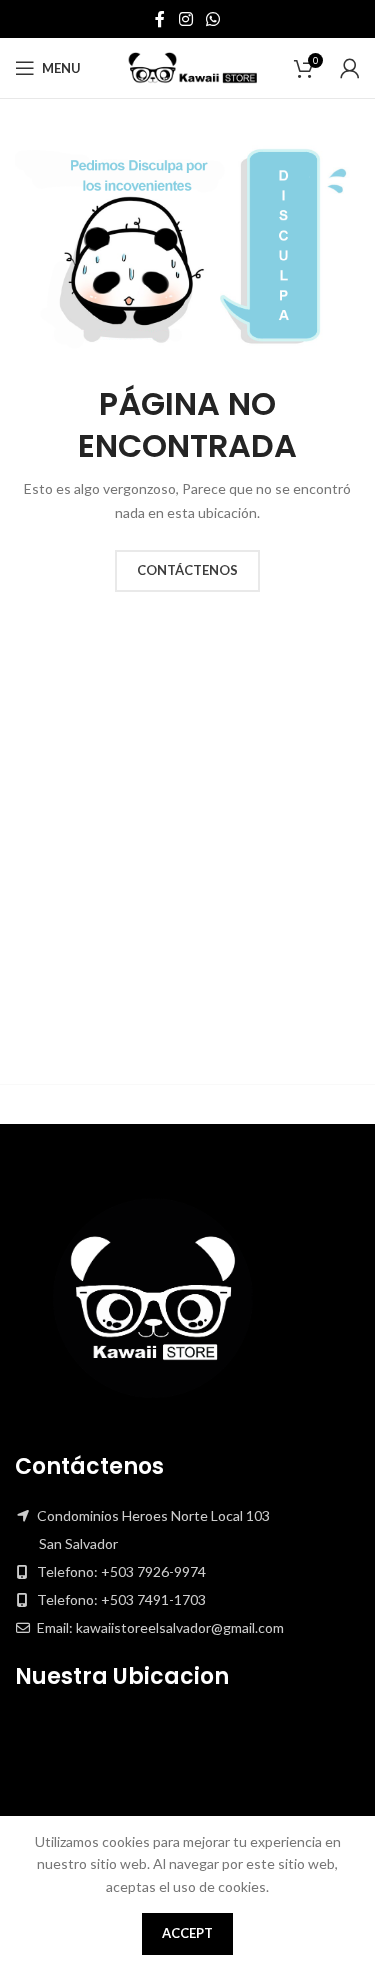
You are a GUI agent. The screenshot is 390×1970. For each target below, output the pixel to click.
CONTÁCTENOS (187, 570)
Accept (187, 1933)
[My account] (350, 68)
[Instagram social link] (185, 19)
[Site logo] (188, 66)
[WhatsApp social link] (213, 19)
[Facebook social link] (160, 19)
